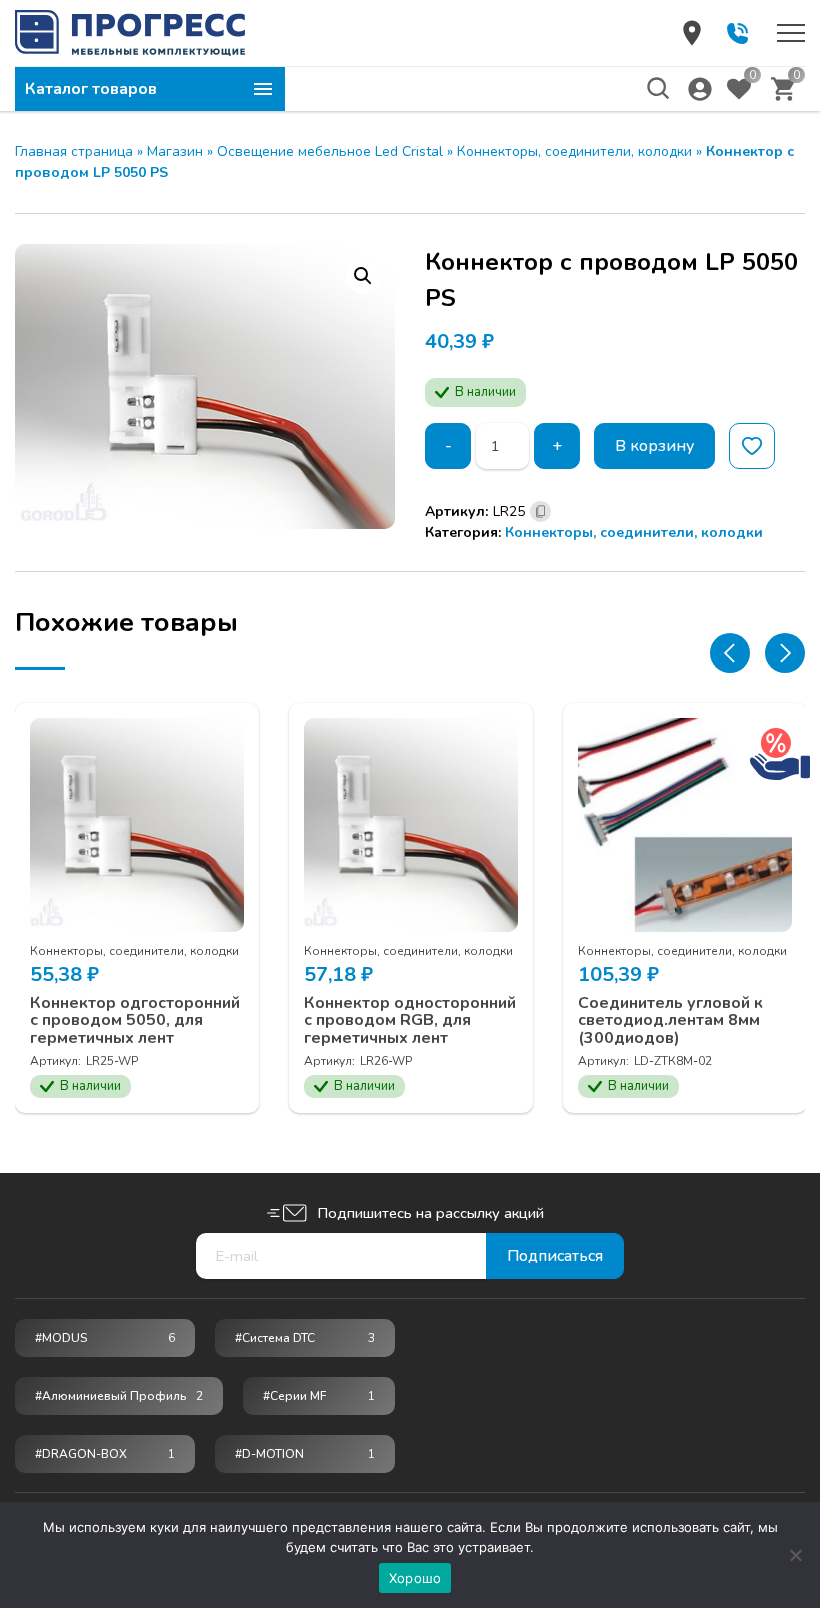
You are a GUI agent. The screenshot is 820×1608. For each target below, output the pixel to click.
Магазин (175, 151)
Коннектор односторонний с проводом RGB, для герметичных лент (410, 1021)
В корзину (654, 446)
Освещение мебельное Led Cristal (330, 151)
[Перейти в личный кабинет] (700, 89)
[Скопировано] (540, 511)
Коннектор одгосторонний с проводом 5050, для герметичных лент (135, 1021)
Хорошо (415, 1578)
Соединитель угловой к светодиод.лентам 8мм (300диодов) (670, 1021)
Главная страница (74, 151)
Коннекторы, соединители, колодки (574, 151)
